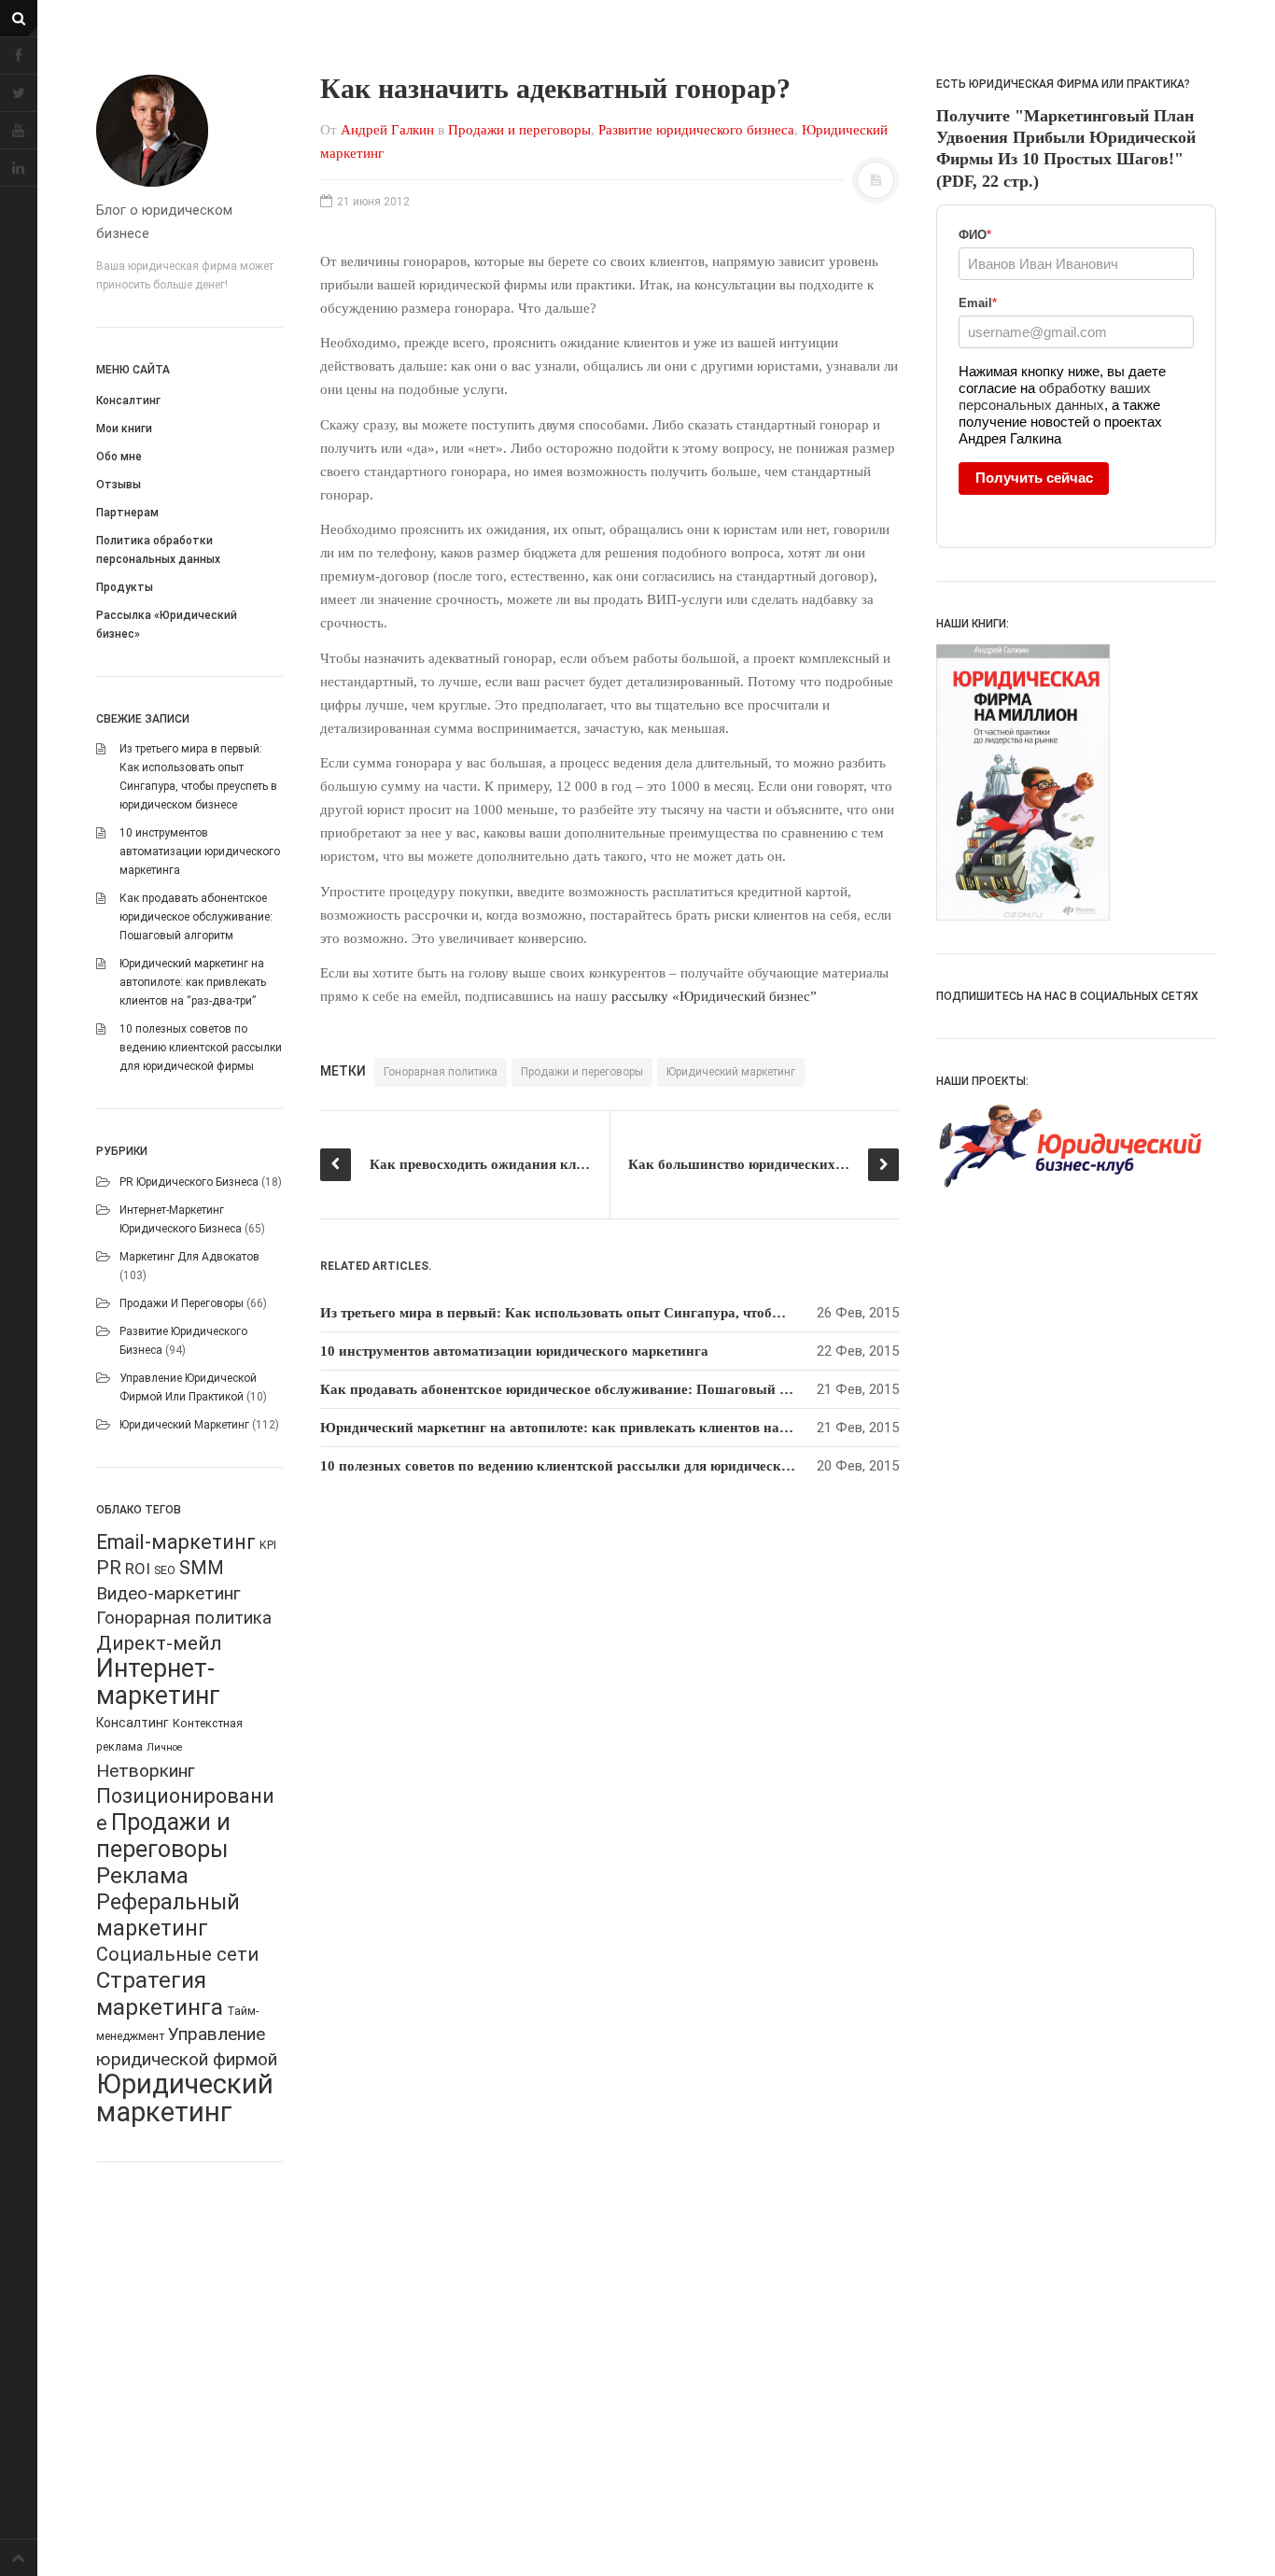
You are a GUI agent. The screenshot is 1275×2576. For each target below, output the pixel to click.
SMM (202, 1568)
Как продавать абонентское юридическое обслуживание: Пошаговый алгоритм (196, 917)
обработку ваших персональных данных (1055, 396)
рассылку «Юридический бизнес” (714, 996)
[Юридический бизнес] (189, 131)
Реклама (142, 1876)
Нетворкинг (146, 1771)
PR (109, 1568)
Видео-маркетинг (168, 1593)
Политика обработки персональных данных (158, 550)
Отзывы (119, 485)
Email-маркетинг (176, 1542)
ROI (138, 1569)
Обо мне (119, 457)
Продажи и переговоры (182, 1303)
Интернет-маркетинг (158, 1682)
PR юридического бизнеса (189, 1182)
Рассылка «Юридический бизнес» (167, 625)
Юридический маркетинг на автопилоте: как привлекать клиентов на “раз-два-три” (193, 982)
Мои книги (124, 429)
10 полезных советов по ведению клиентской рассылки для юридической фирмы (201, 1048)
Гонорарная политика (184, 1618)
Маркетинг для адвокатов (189, 1257)
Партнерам (127, 513)
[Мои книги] (1076, 782)
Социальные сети (177, 1954)
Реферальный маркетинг (168, 1915)
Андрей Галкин (387, 130)
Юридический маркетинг (184, 1425)
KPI (268, 1545)
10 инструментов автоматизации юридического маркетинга (200, 852)
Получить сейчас (1034, 478)
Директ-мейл (159, 1643)
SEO (165, 1570)
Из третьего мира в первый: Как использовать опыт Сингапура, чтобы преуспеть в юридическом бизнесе (664, 1313)
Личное (164, 1747)
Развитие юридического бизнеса (696, 130)
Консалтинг (128, 401)
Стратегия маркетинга (160, 1993)
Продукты (125, 587)
